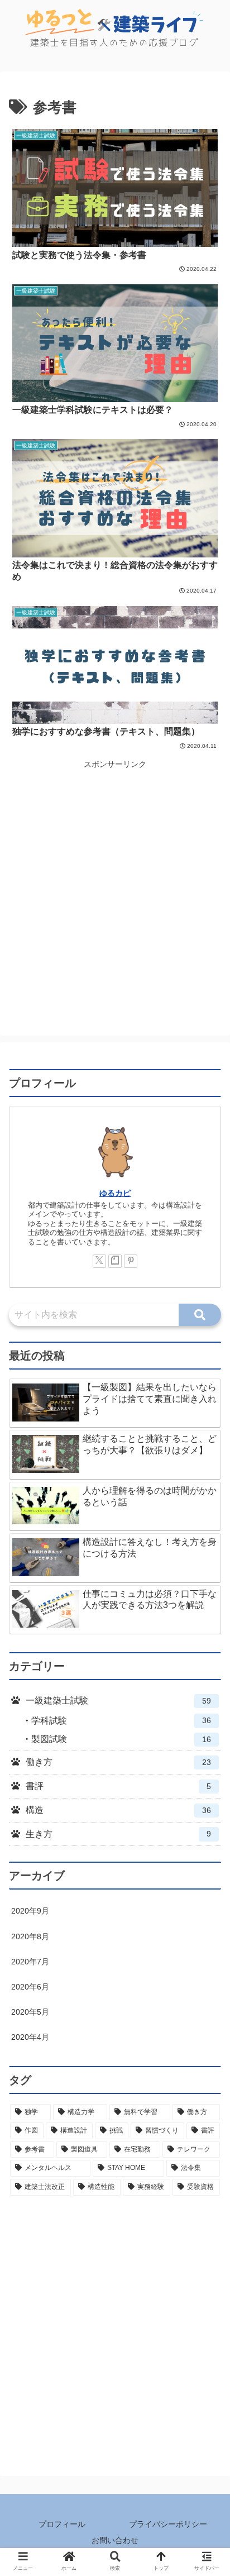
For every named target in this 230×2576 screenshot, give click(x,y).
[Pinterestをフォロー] (131, 1261)
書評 (118, 1786)
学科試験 (121, 1721)
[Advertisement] (115, 887)
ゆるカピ (115, 1193)
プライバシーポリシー (168, 2524)
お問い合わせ (115, 2540)
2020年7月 (30, 1962)
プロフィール (62, 2524)
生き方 (118, 1834)
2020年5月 (30, 2012)
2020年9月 (30, 1911)
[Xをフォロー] (99, 1261)
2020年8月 (30, 1936)
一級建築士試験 (118, 1700)
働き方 (118, 1762)
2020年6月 (30, 1987)
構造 (118, 1810)
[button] (200, 1315)
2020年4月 (30, 2037)
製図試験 (121, 1739)
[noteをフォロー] (115, 1261)
